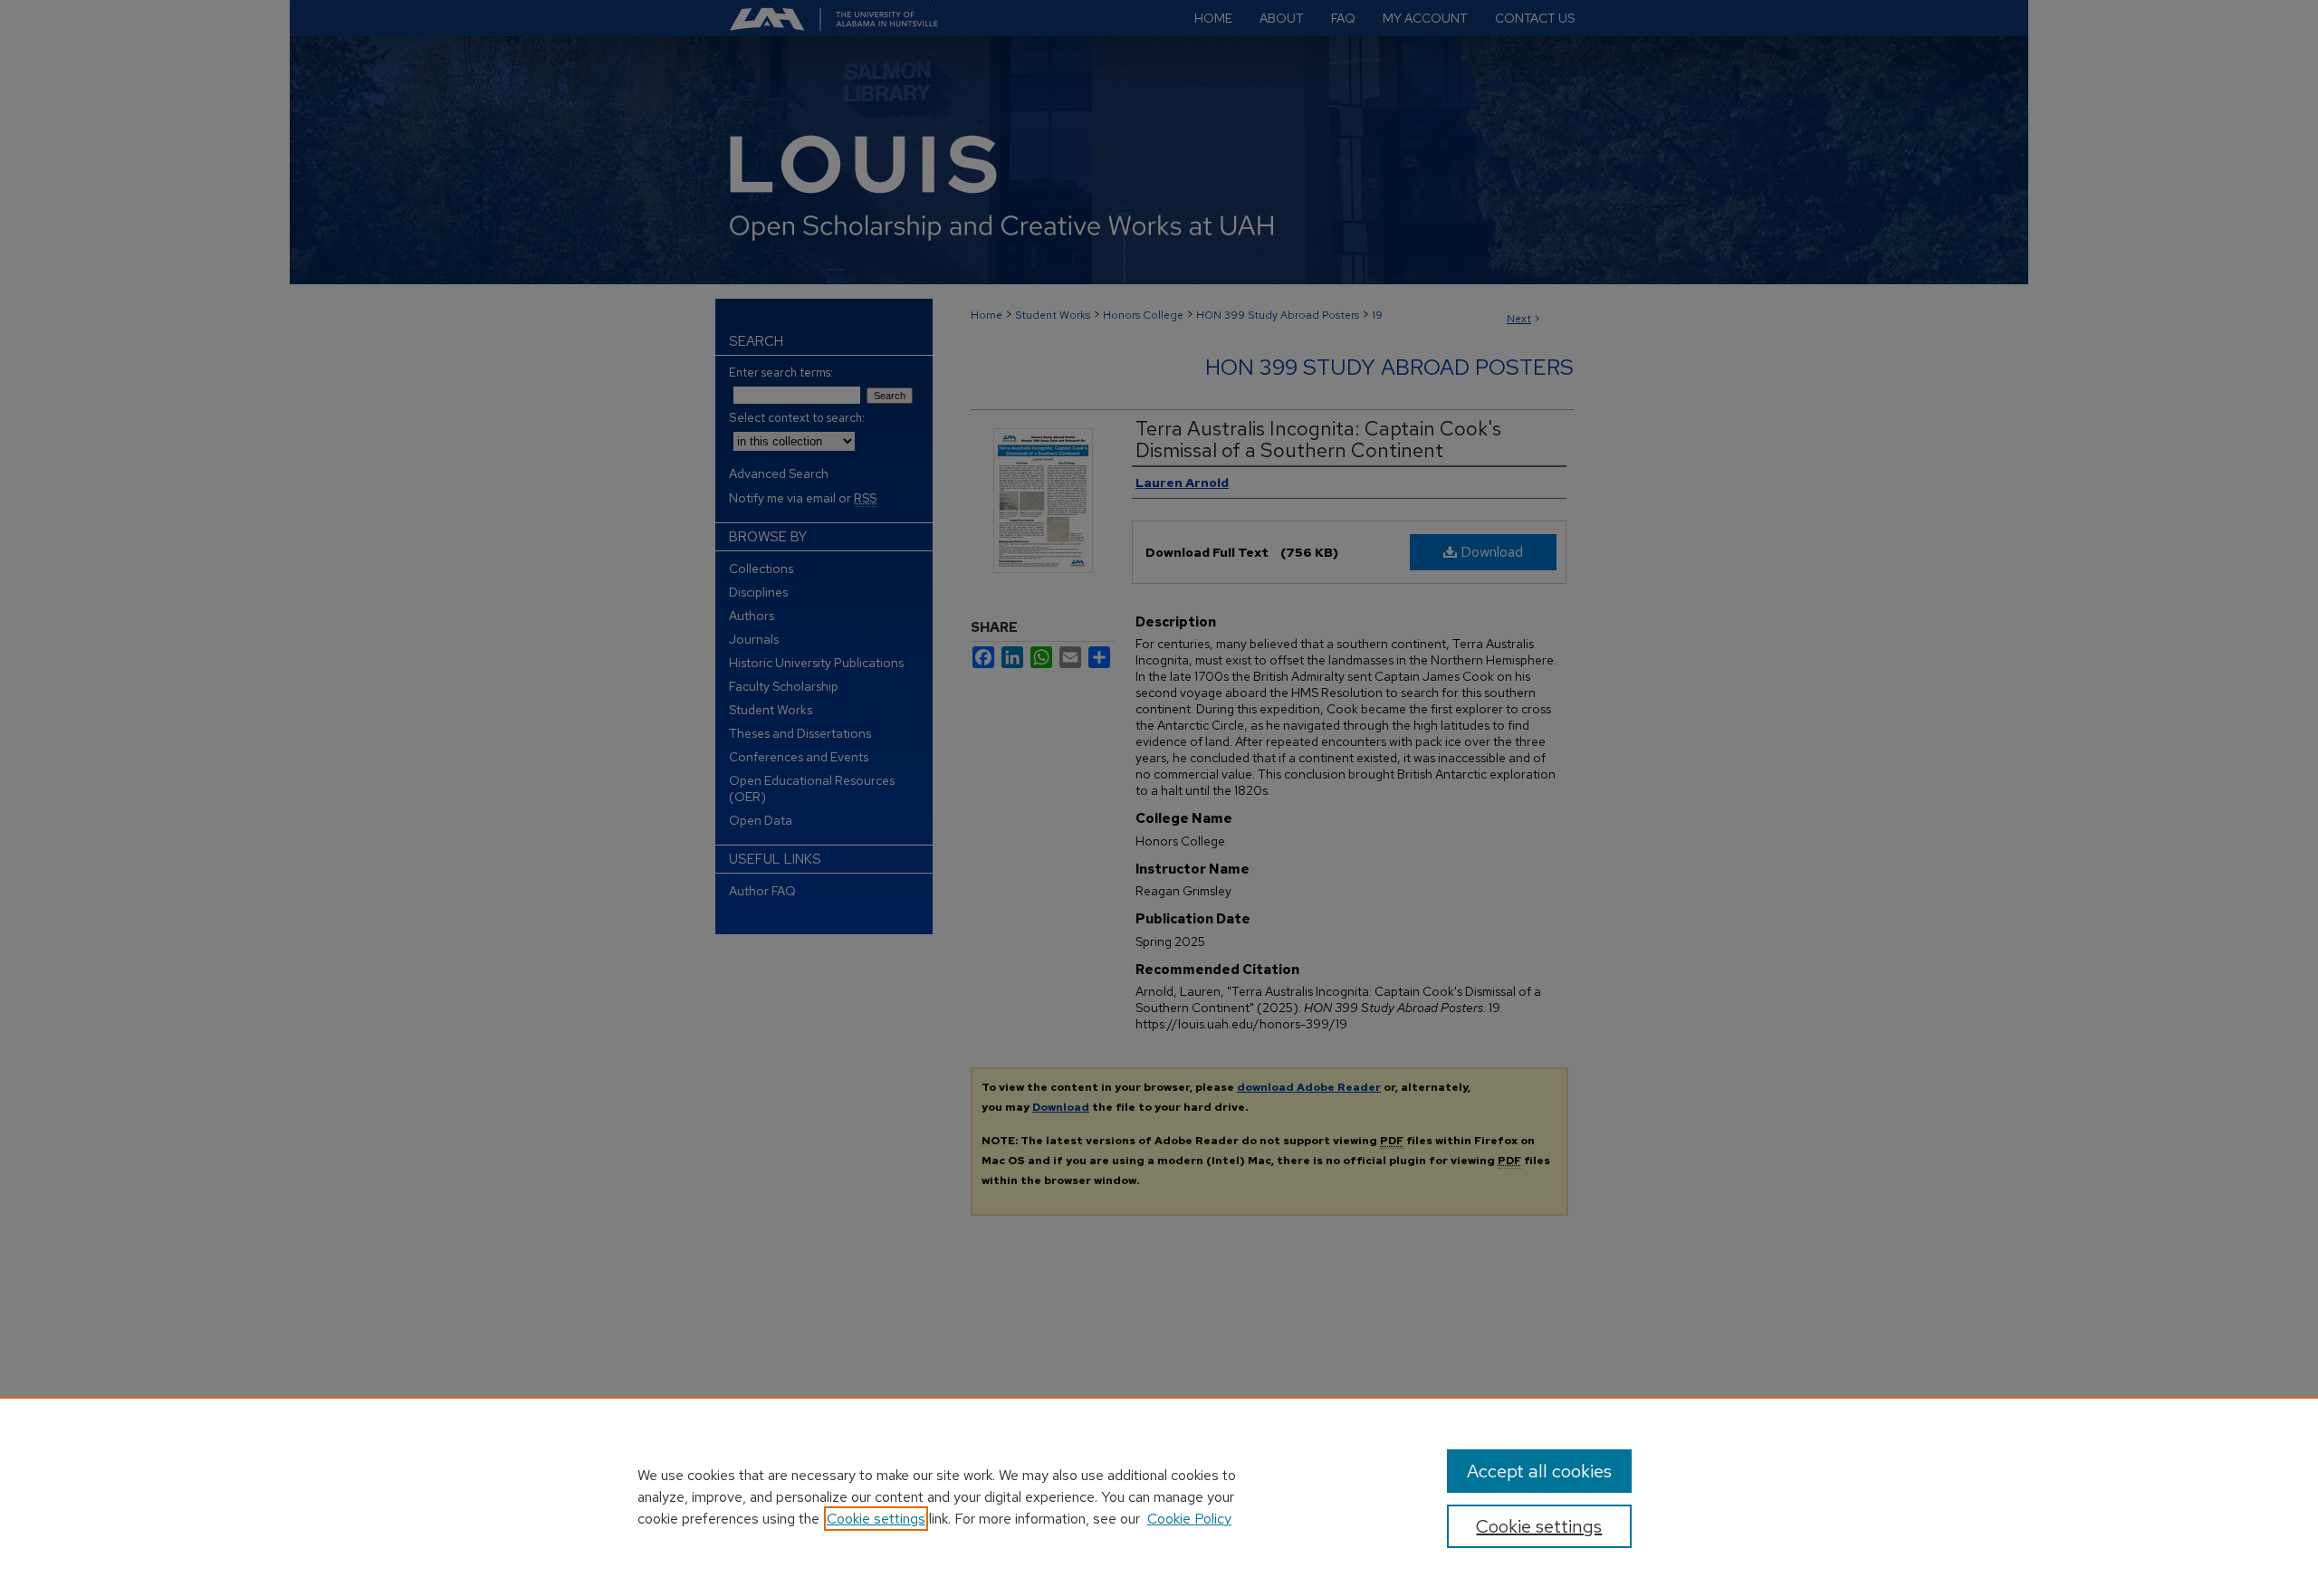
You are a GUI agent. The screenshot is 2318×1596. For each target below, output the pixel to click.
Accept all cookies (1539, 1471)
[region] (1159, 1496)
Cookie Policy (1189, 1519)
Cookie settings (876, 1519)
